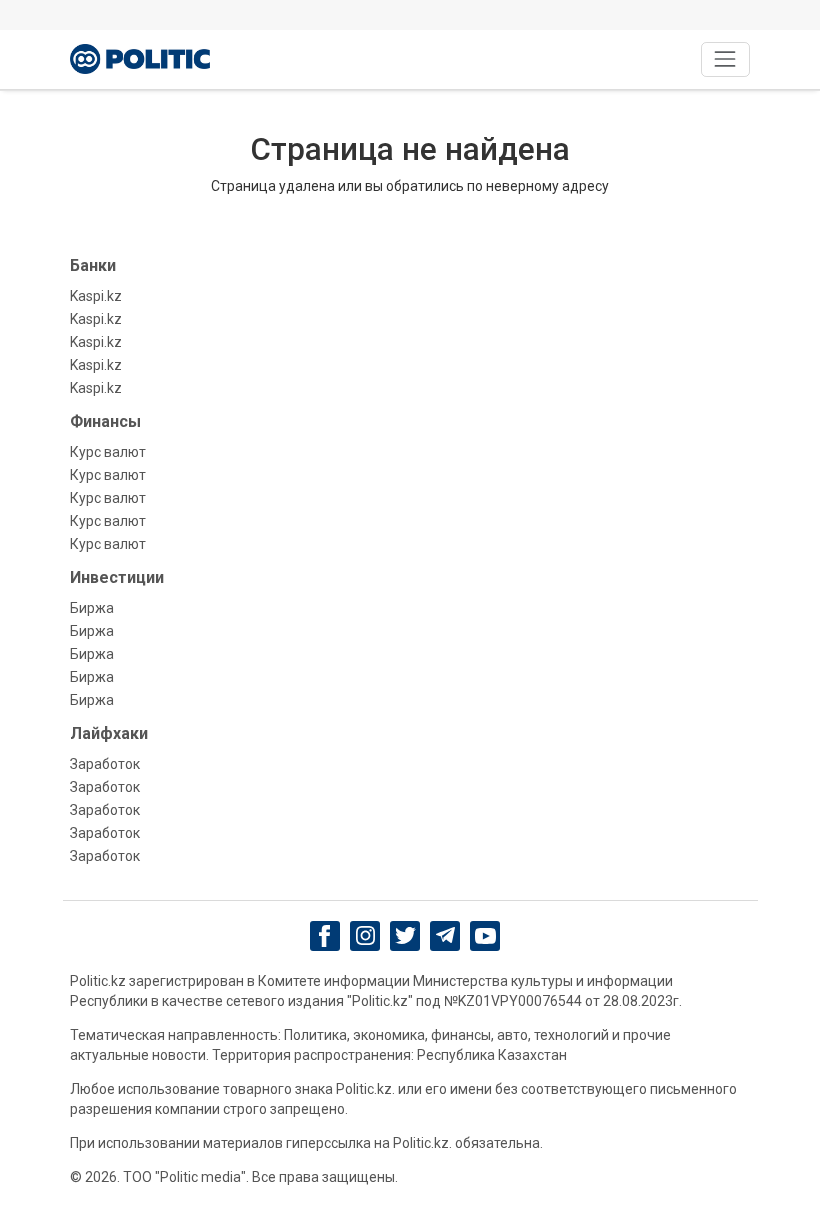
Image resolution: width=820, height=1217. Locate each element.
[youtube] (485, 936)
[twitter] (405, 935)
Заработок (105, 764)
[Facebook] (325, 936)
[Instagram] (365, 936)
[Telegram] (445, 936)
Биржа (92, 608)
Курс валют (108, 452)
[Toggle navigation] (725, 59)
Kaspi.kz (96, 296)
